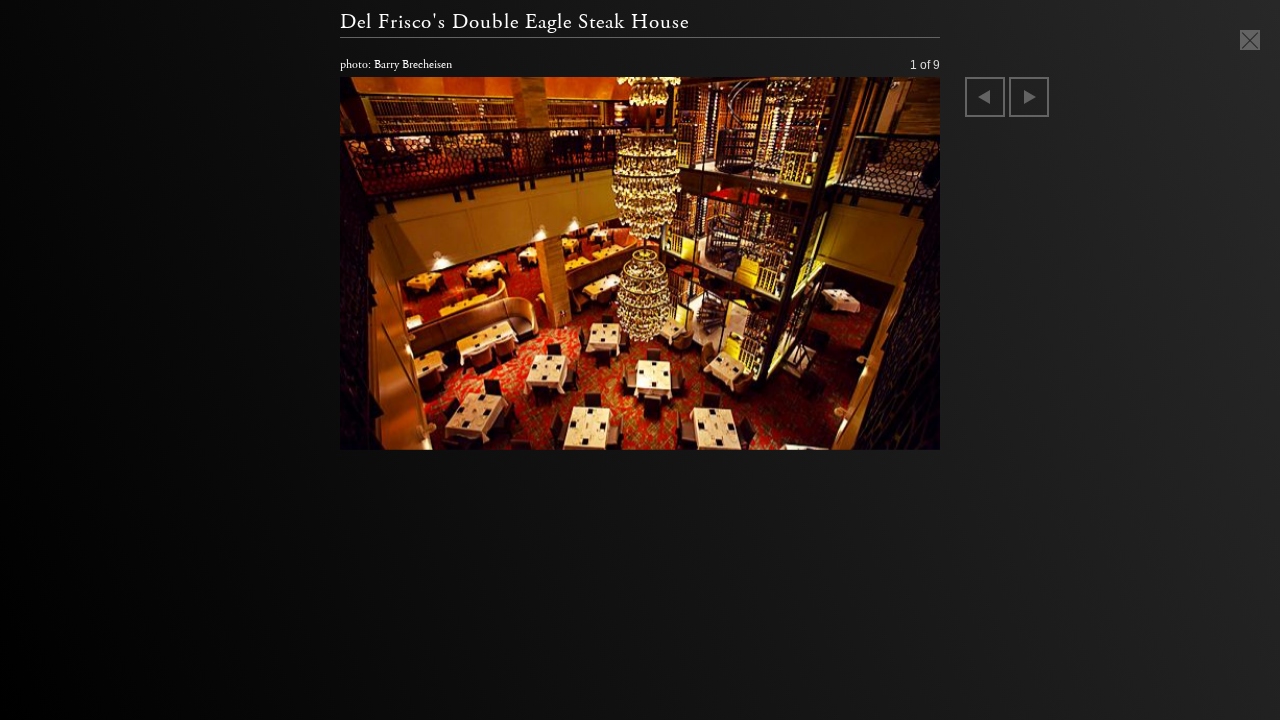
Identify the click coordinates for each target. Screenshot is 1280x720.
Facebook (853, 430)
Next (1029, 97)
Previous (985, 97)
